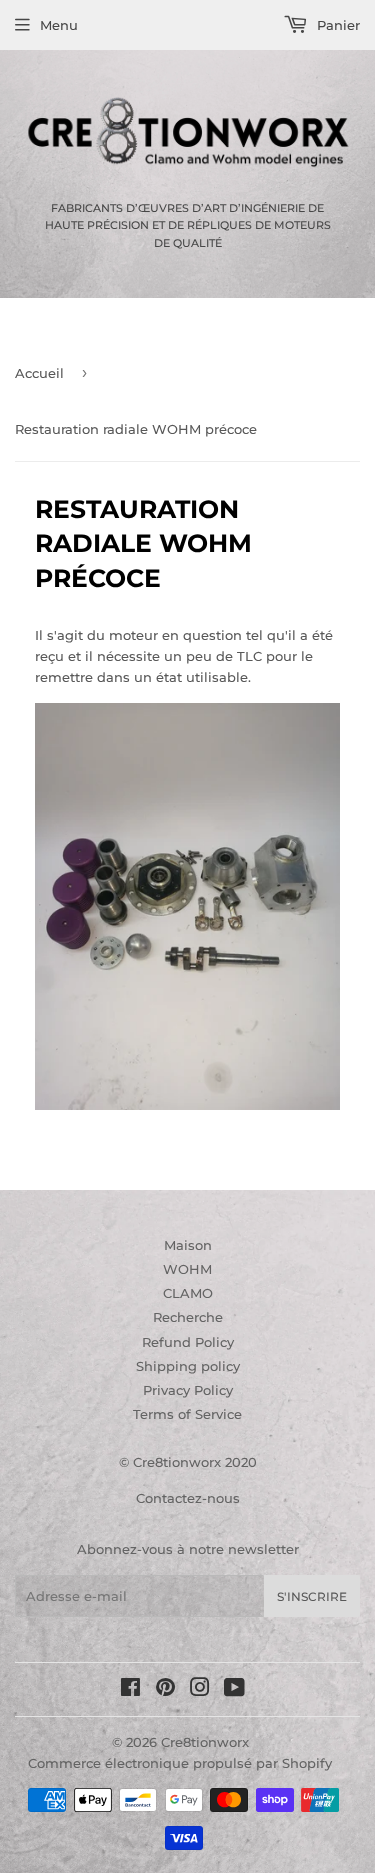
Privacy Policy (188, 1390)
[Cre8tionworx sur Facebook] (130, 1690)
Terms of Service (187, 1414)
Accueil (39, 373)
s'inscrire (312, 1596)
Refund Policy (188, 1342)
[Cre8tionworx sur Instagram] (200, 1690)
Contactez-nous (188, 1498)
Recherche (188, 1317)
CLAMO (188, 1293)
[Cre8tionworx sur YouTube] (234, 1690)
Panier (336, 25)
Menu (59, 25)
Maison (188, 1245)
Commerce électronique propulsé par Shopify (180, 1763)
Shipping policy (188, 1366)
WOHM (187, 1269)
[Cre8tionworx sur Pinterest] (165, 1690)
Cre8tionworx (205, 1742)
